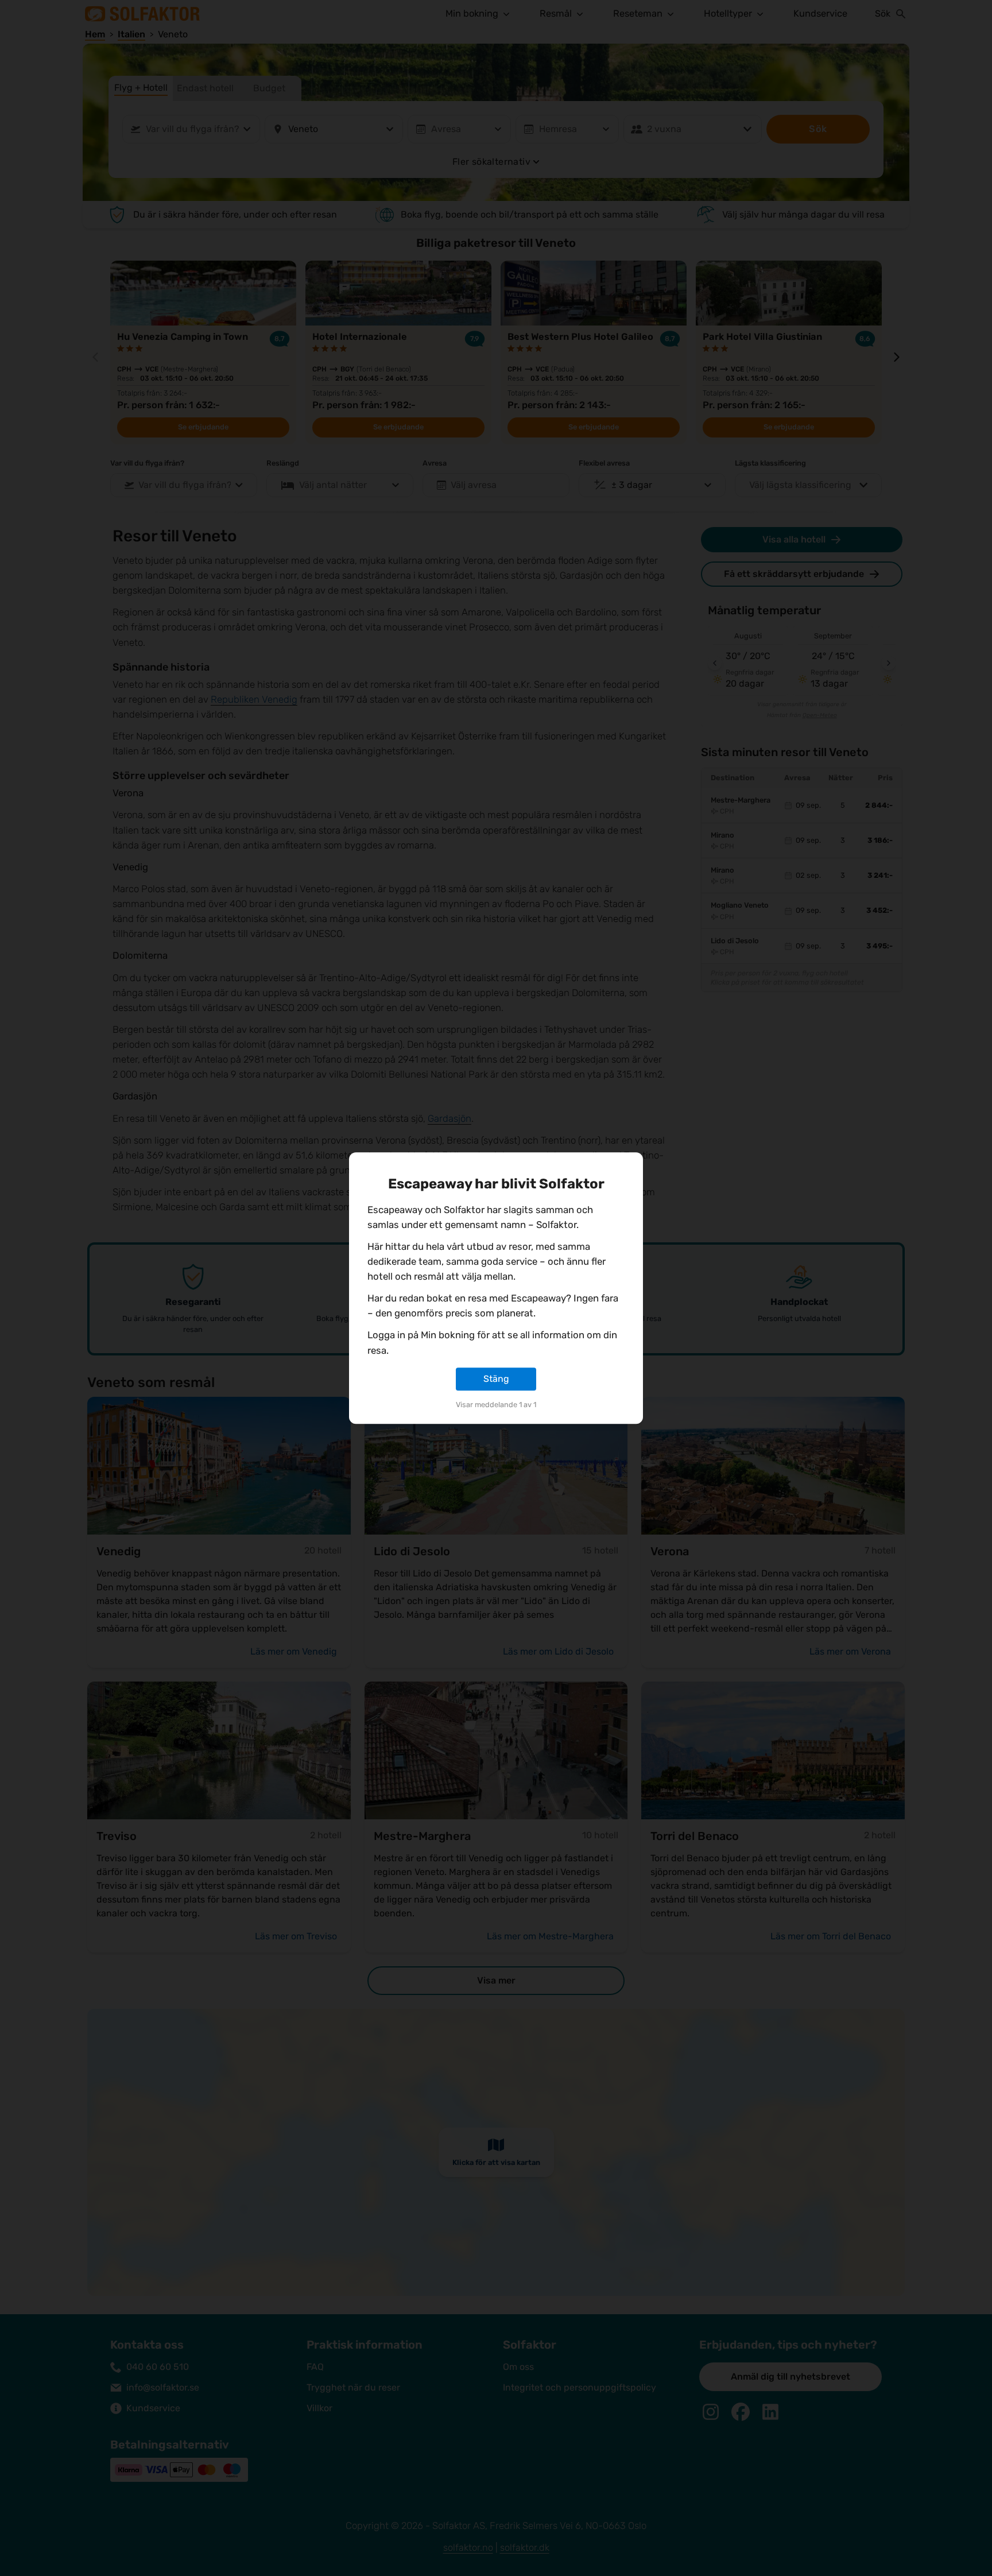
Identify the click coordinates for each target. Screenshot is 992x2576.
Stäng (496, 1379)
